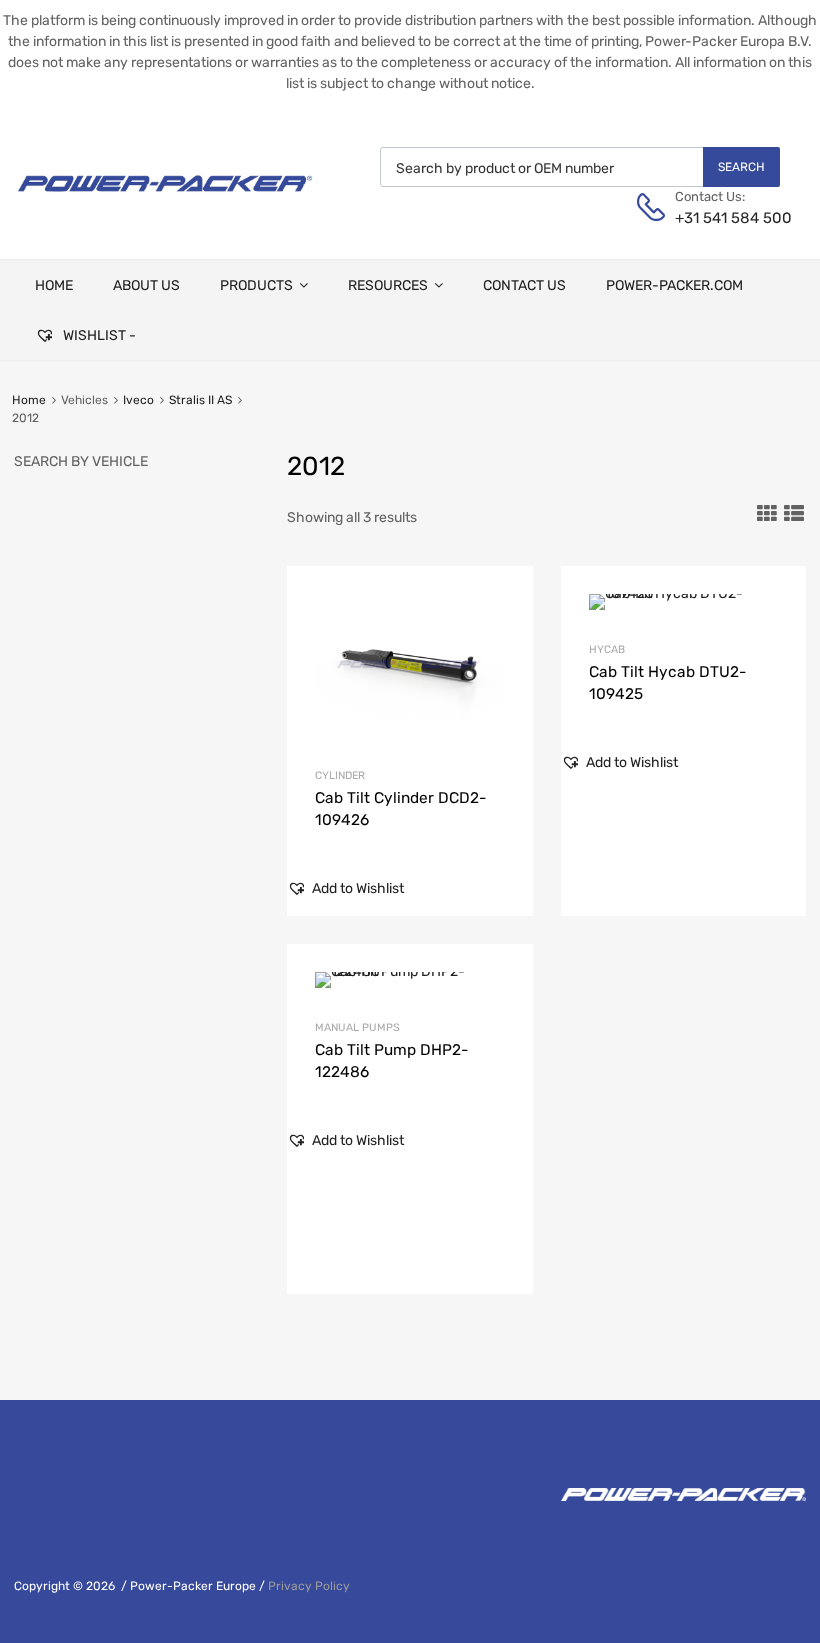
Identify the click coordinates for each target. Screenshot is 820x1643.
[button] (345, 888)
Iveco (138, 400)
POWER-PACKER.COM (674, 285)
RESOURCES (388, 285)
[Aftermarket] (165, 199)
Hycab (607, 649)
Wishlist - (98, 335)
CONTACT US (524, 285)
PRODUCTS (256, 285)
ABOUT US (146, 285)
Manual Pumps (357, 1027)
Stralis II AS (200, 400)
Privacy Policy (309, 1586)
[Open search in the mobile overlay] (580, 167)
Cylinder (340, 775)
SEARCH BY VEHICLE (81, 461)
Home (29, 400)
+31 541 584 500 (724, 218)
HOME (54, 285)
